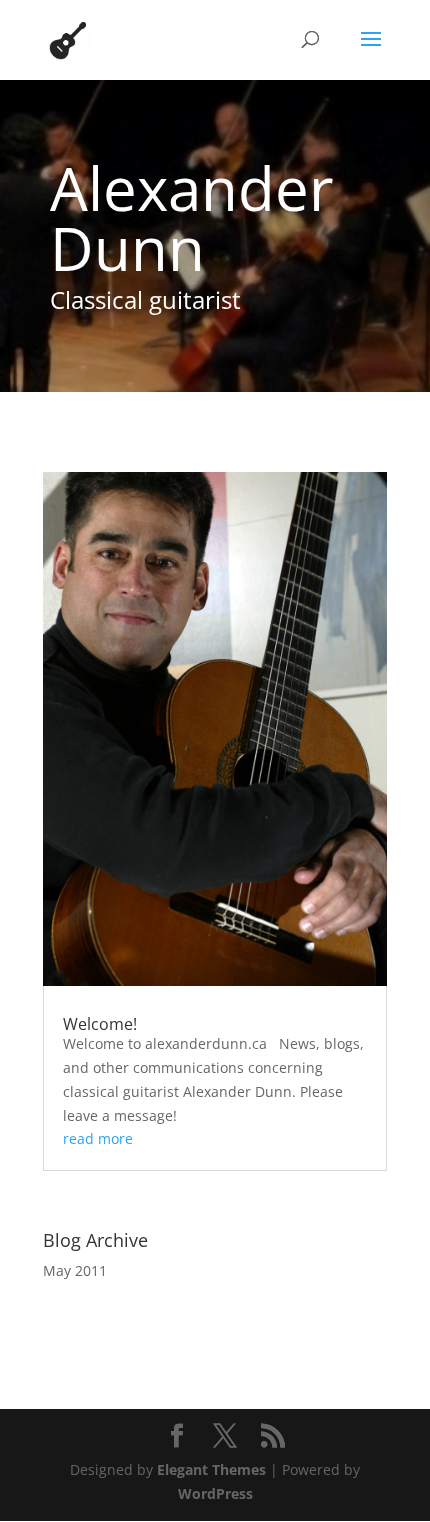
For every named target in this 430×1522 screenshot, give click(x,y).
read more (98, 1138)
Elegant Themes (211, 1469)
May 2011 (75, 1270)
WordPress (215, 1493)
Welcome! (100, 1024)
